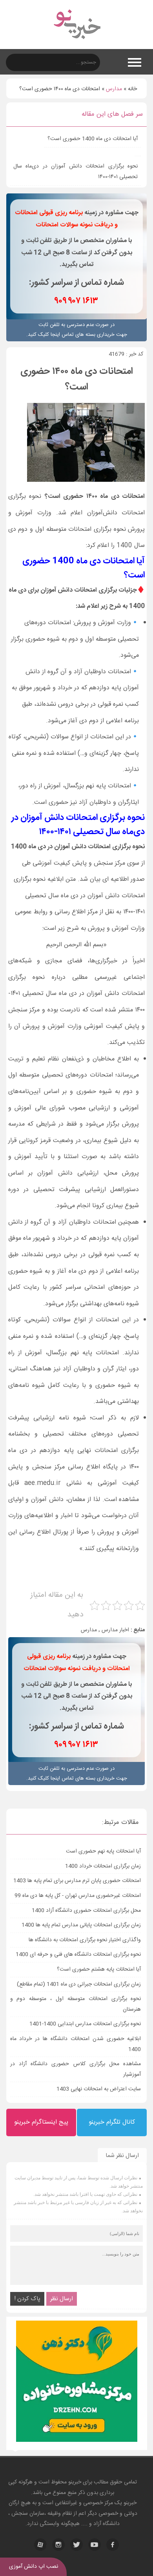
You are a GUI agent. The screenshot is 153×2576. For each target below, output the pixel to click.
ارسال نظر (62, 2299)
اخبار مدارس (115, 1630)
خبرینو (75, 2482)
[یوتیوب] (95, 2545)
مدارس (114, 89)
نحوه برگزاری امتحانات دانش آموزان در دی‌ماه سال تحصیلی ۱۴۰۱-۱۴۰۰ (76, 172)
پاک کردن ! (27, 2299)
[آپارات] (40, 2545)
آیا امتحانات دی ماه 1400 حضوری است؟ (93, 139)
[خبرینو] (77, 44)
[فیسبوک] (113, 2545)
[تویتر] (76, 2545)
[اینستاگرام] (58, 2545)
